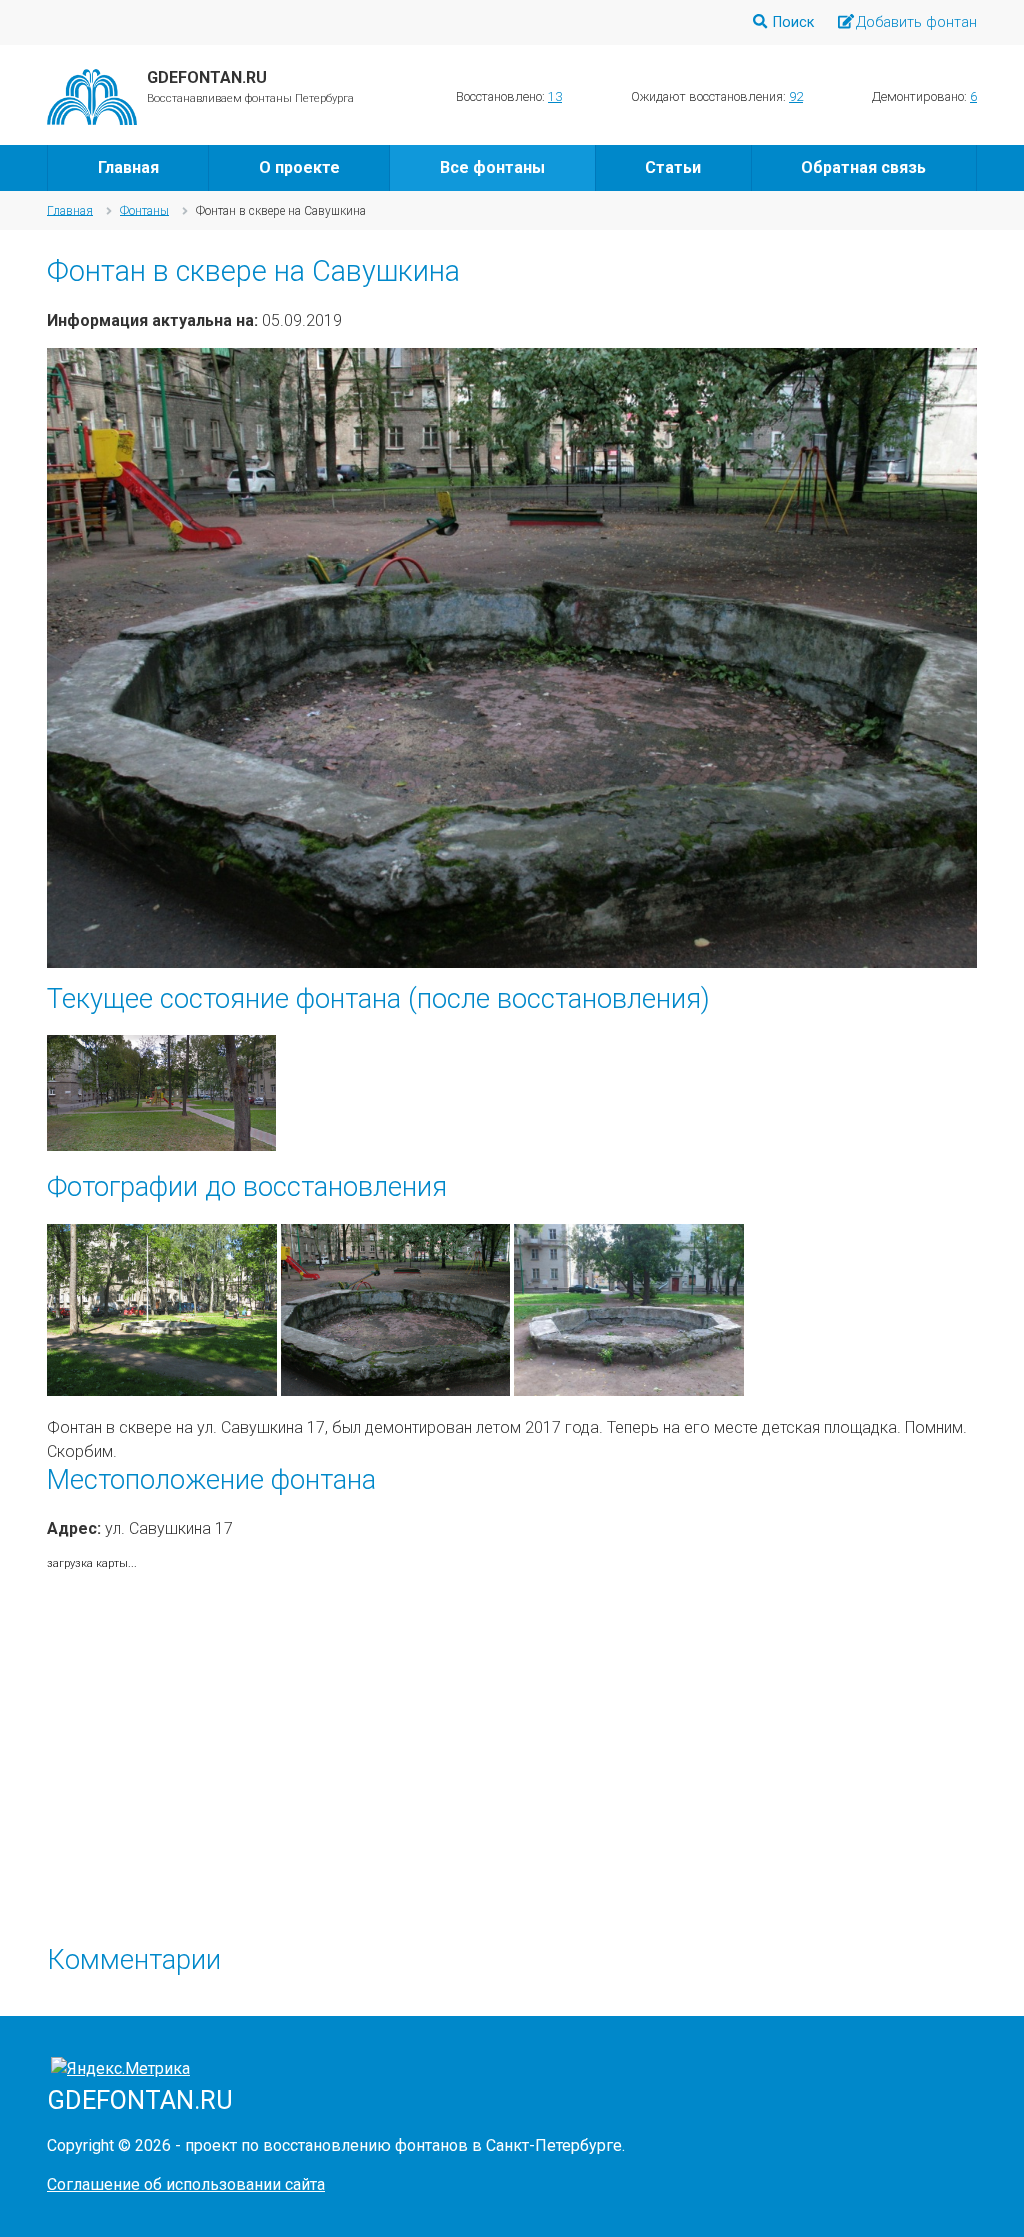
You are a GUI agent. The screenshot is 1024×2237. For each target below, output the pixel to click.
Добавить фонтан (916, 22)
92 (796, 96)
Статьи (673, 167)
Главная (128, 167)
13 (555, 96)
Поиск (793, 22)
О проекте (299, 167)
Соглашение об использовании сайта (186, 2184)
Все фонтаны (492, 167)
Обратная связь (863, 167)
